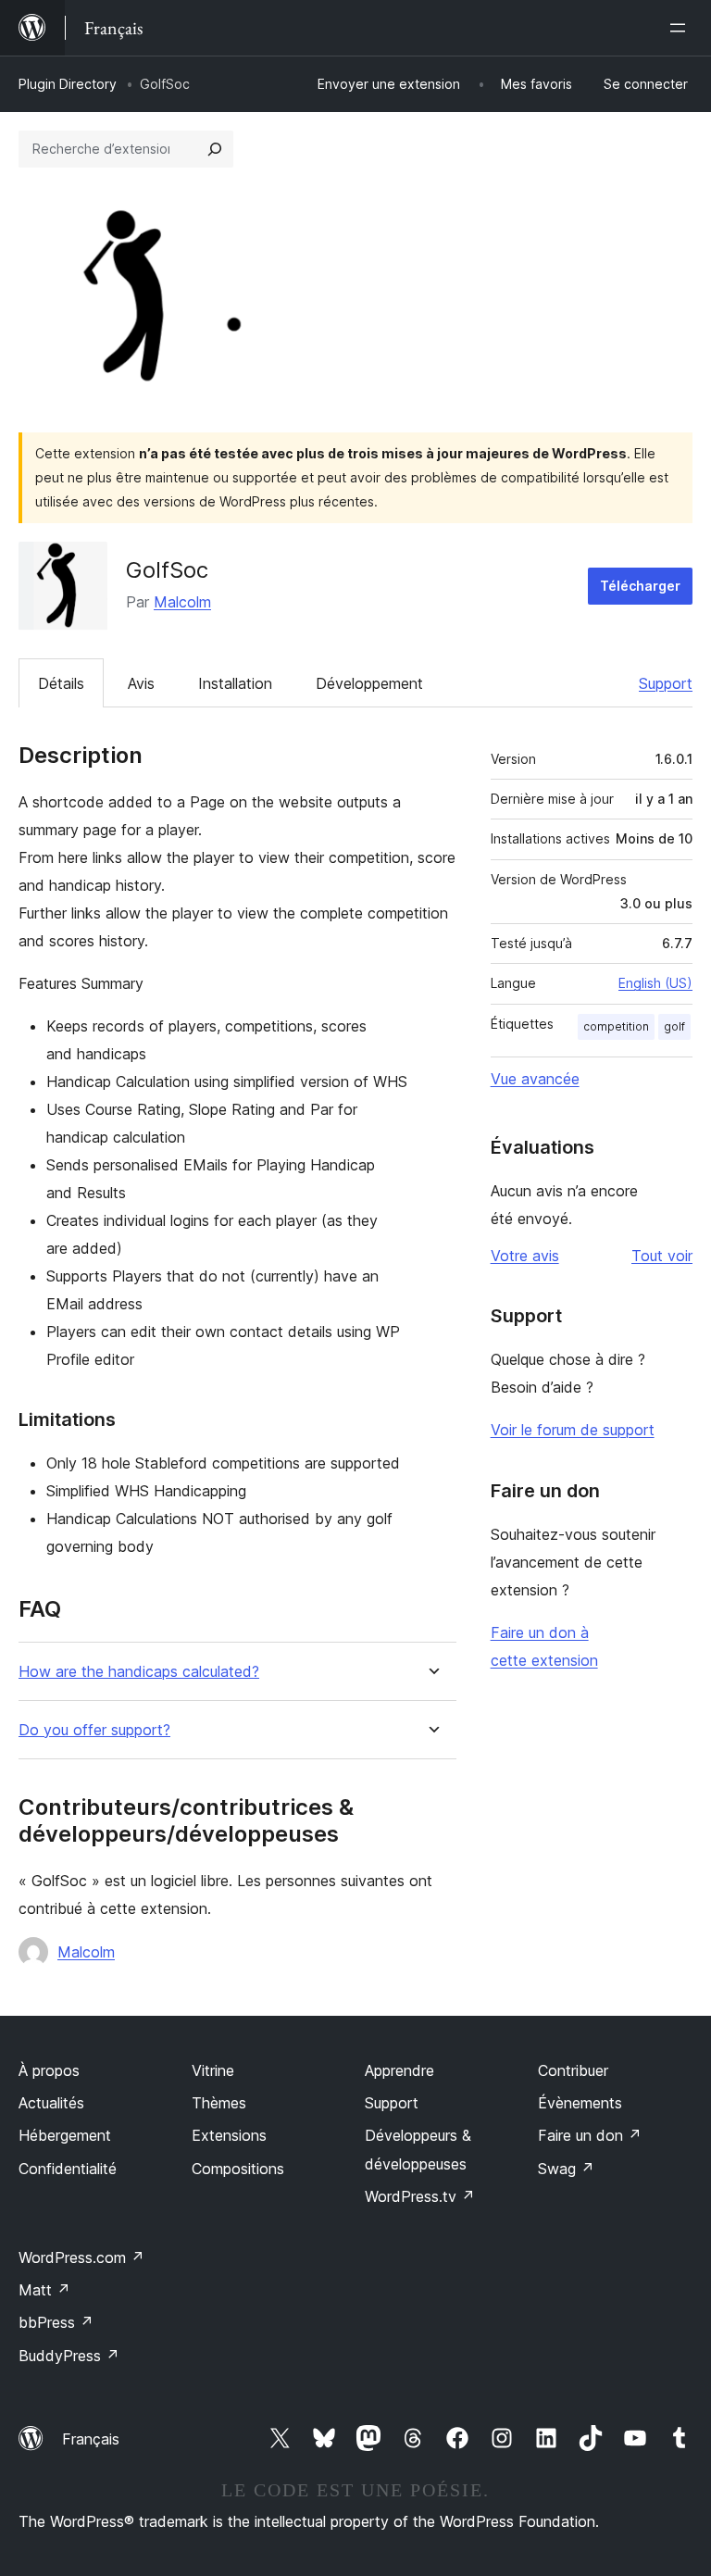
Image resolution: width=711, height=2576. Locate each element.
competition (616, 1026)
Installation (235, 683)
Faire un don (590, 2135)
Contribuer (573, 2070)
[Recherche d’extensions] (215, 149)
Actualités (51, 2103)
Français (91, 2439)
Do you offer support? (94, 1730)
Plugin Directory (68, 84)
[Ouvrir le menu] (681, 28)
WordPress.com (81, 2257)
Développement (369, 683)
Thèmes (219, 2103)
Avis (141, 683)
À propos (49, 2070)
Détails (61, 683)
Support (666, 683)
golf (674, 1026)
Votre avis (525, 1256)
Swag (566, 2169)
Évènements (580, 2103)
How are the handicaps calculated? (139, 1672)
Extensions (229, 2135)
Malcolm (182, 602)
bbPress (56, 2322)
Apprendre (399, 2070)
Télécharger (640, 586)
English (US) (655, 983)
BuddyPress (69, 2356)
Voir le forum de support (573, 1430)
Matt (44, 2290)
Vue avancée (535, 1079)
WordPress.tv (420, 2196)
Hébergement (65, 2135)
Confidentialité (68, 2169)
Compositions (238, 2169)
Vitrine (213, 2070)
